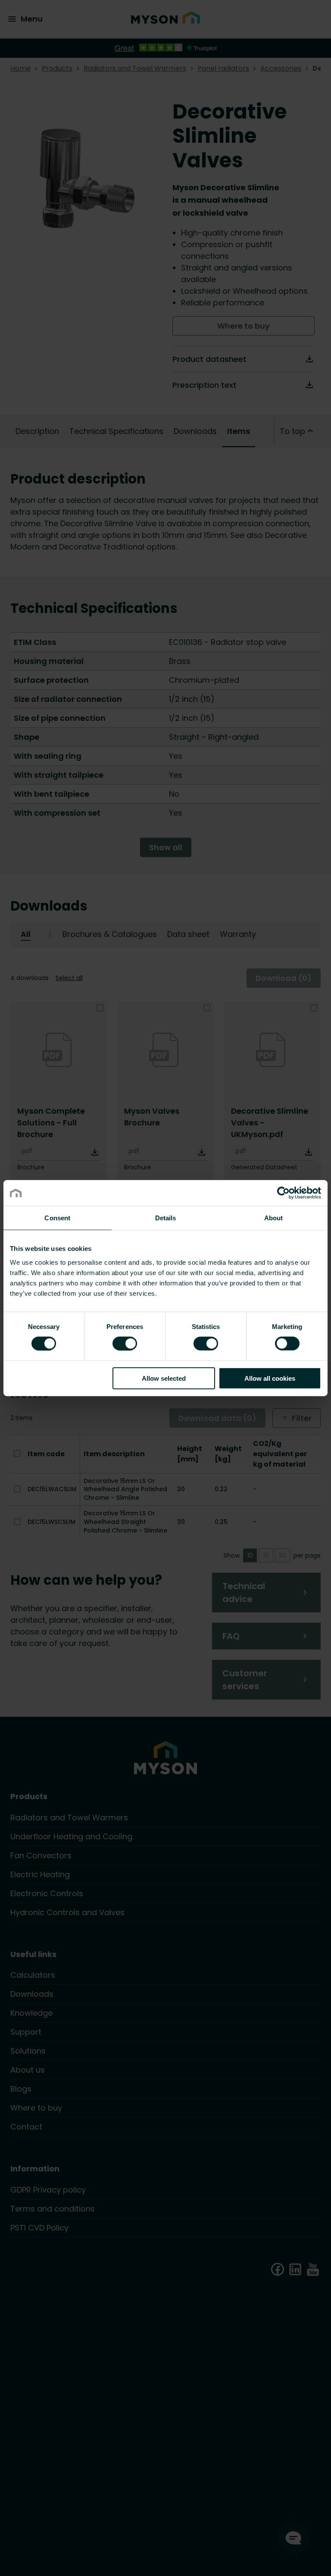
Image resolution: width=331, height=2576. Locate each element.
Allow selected (164, 1378)
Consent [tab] (57, 1218)
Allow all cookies (270, 1378)
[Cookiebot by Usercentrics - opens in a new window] (283, 1193)
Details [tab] (166, 1218)
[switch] (125, 1343)
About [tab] (274, 1218)
